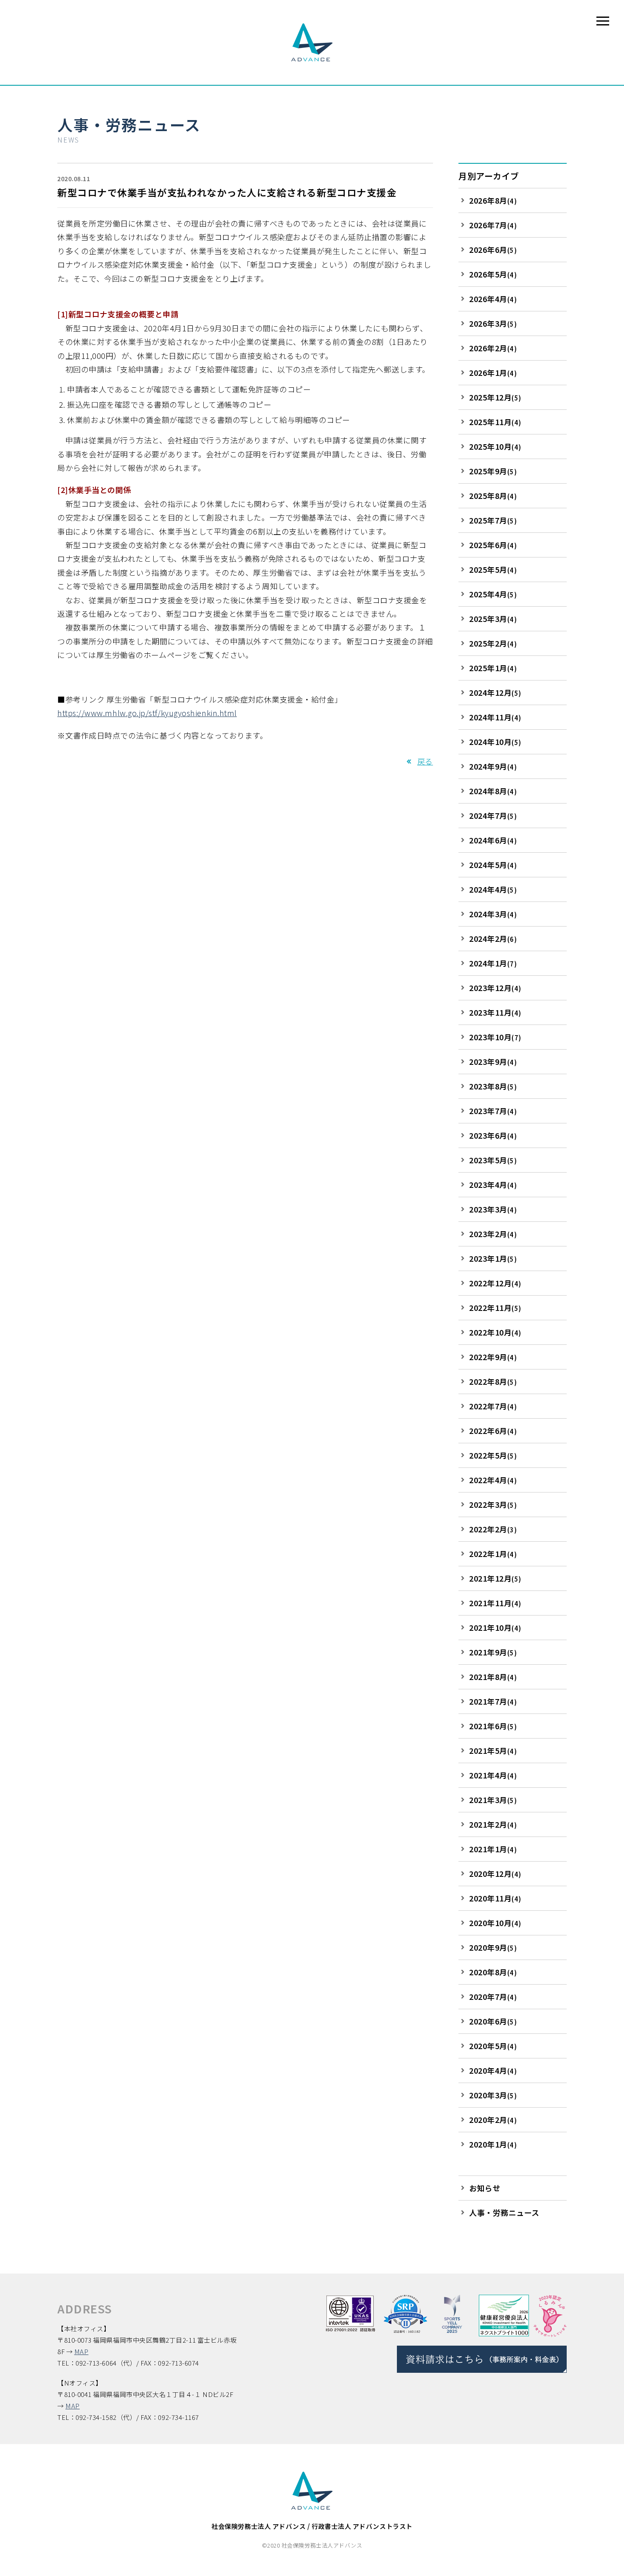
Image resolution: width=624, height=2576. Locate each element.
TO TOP (609, 2565)
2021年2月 (493, 1824)
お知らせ (485, 2188)
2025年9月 (493, 471)
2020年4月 (493, 2070)
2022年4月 (493, 1480)
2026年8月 (493, 200)
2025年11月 (495, 422)
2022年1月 (493, 1554)
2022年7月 (493, 1406)
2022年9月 (493, 1357)
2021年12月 (495, 1578)
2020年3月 (493, 2095)
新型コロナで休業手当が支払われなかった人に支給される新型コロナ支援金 (227, 192)
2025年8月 (493, 496)
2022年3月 (493, 1504)
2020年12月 (495, 1873)
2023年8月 (493, 1086)
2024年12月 (495, 692)
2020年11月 (495, 1898)
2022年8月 (493, 1381)
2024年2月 (493, 938)
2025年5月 (493, 569)
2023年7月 (493, 1111)
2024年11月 (495, 717)
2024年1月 (493, 963)
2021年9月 (493, 1652)
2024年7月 (493, 815)
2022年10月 (495, 1332)
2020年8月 (493, 1972)
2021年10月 (495, 1627)
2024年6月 (493, 840)
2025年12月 (495, 397)
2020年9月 (493, 1947)
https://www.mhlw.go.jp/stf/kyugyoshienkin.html (147, 713)
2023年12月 (495, 988)
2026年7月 (493, 225)
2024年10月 (495, 742)
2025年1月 (493, 668)
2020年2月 (493, 2120)
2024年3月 (493, 914)
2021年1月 (493, 1849)
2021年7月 (493, 1701)
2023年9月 (493, 1061)
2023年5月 (493, 1160)
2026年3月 (493, 323)
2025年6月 (493, 545)
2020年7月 (493, 1996)
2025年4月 (493, 594)
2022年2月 (493, 1529)
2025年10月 (495, 446)
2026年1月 (493, 372)
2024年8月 (493, 791)
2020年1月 (493, 2144)
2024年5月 (493, 865)
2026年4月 (493, 299)
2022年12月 (495, 1283)
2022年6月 (493, 1431)
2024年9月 (493, 766)
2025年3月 (493, 619)
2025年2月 (493, 643)
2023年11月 (495, 1012)
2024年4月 (493, 889)
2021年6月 (493, 1726)
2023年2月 (493, 1234)
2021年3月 (493, 1800)
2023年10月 (495, 1037)
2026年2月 (493, 348)
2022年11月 (495, 1308)
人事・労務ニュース (129, 124)
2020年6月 (493, 2021)
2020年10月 (495, 1923)
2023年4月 (493, 1184)
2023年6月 (493, 1135)
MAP (82, 2351)
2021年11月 (495, 1603)
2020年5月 (493, 2046)
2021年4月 (493, 1775)
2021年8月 (493, 1677)
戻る (425, 761)
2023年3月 (493, 1209)
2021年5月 (493, 1750)
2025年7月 (493, 520)
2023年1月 (493, 1258)
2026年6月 (493, 249)
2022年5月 (493, 1455)
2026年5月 (493, 274)
